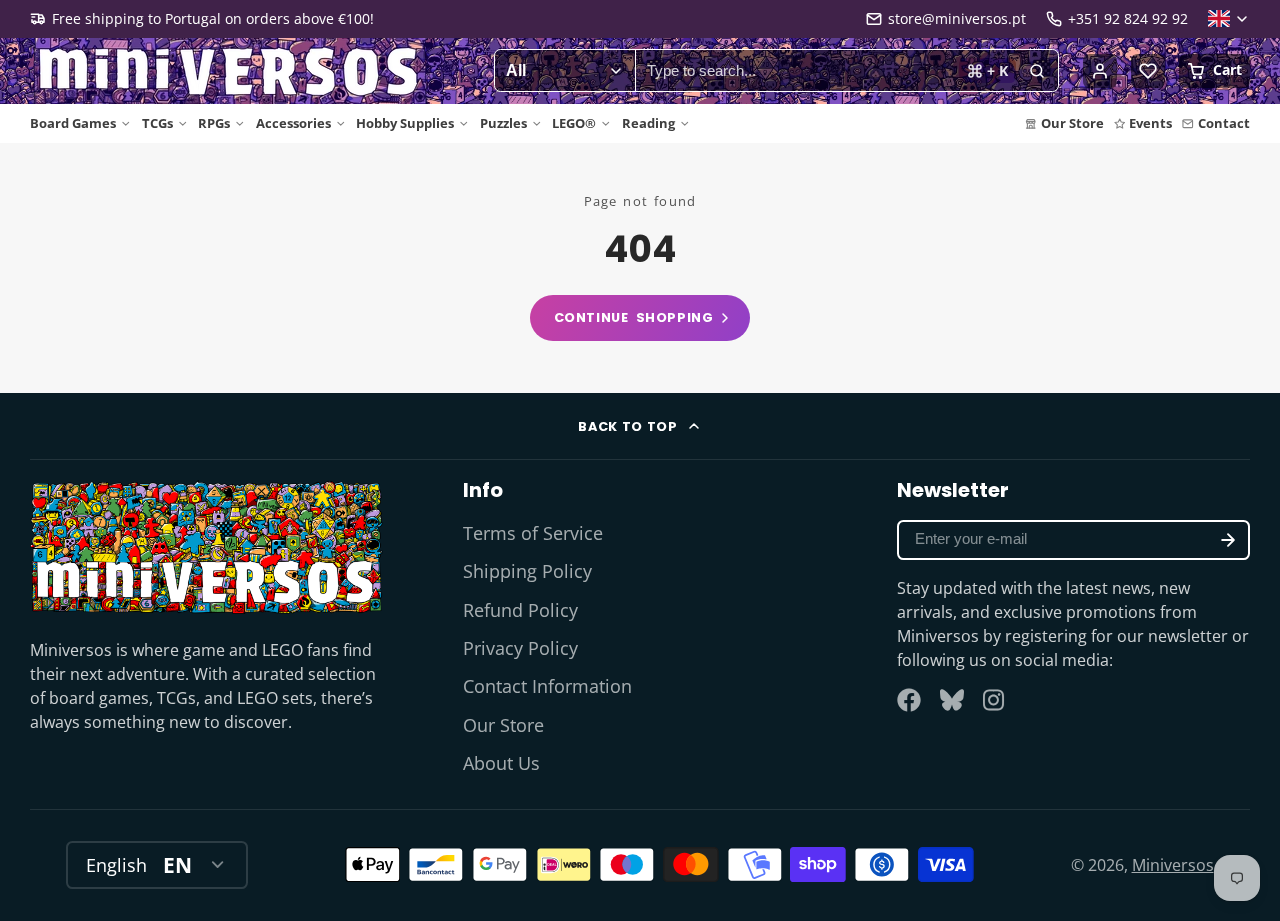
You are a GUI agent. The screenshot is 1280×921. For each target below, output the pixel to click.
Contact (1224, 123)
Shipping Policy (527, 571)
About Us (501, 763)
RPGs (214, 123)
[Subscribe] (1228, 540)
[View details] (206, 547)
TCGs (157, 123)
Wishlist (1148, 71)
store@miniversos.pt (957, 18)
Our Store (1072, 123)
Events (1150, 123)
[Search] (1037, 71)
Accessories (293, 123)
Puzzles (503, 123)
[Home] (230, 71)
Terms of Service (533, 533)
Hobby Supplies (405, 123)
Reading (648, 123)
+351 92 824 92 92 (1128, 18)
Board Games (73, 123)
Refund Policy (520, 610)
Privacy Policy (520, 648)
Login (1100, 71)
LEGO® (574, 123)
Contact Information (547, 686)
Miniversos (1173, 865)
